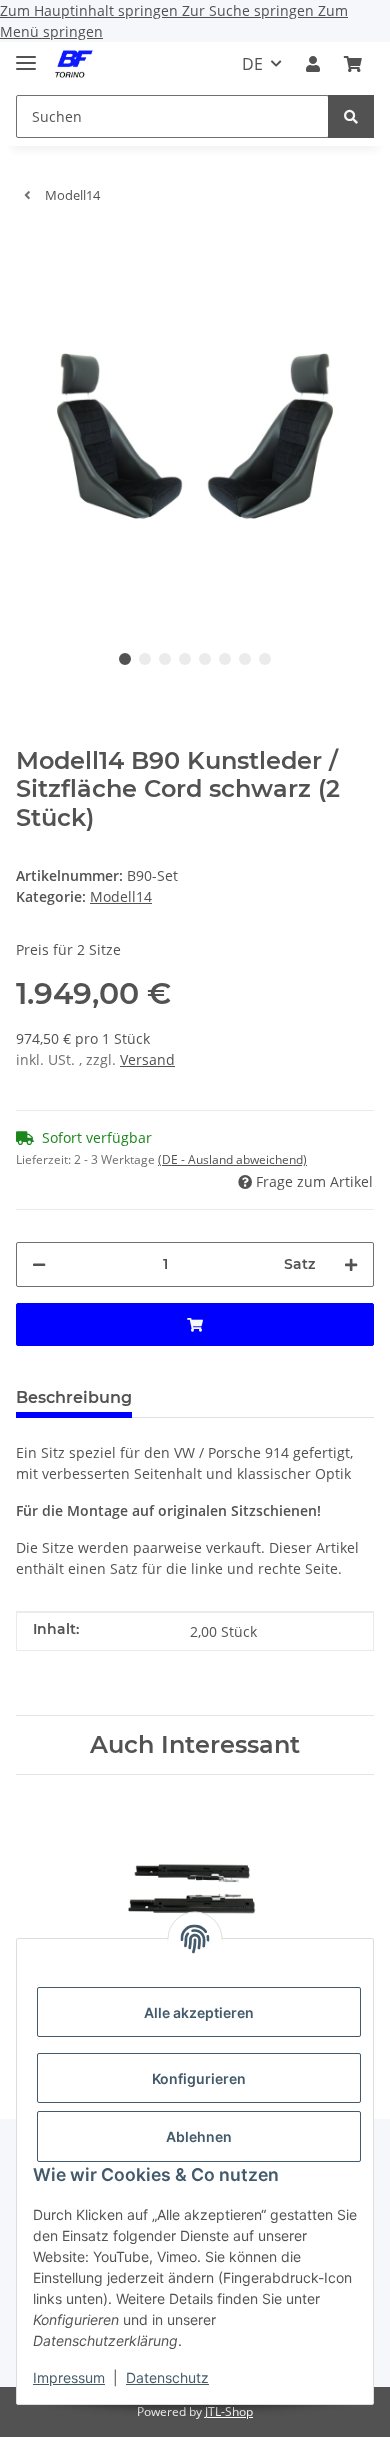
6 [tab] (225, 659)
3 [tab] (165, 659)
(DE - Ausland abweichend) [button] (232, 1159)
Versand (147, 1059)
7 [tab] (245, 659)
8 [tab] (265, 659)
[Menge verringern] (39, 1264)
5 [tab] (205, 659)
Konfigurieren (199, 2078)
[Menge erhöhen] (351, 1264)
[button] (313, 64)
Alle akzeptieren (199, 2012)
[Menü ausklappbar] (26, 54)
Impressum (69, 2377)
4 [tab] (185, 659)
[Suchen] (351, 116)
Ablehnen (199, 2136)
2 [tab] (145, 659)
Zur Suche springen (250, 10)
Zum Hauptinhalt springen (91, 10)
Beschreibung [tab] (74, 1397)
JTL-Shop (229, 2411)
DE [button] (252, 64)
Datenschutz (167, 2377)
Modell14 (121, 896)
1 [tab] (125, 659)
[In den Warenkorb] (32, 250)
